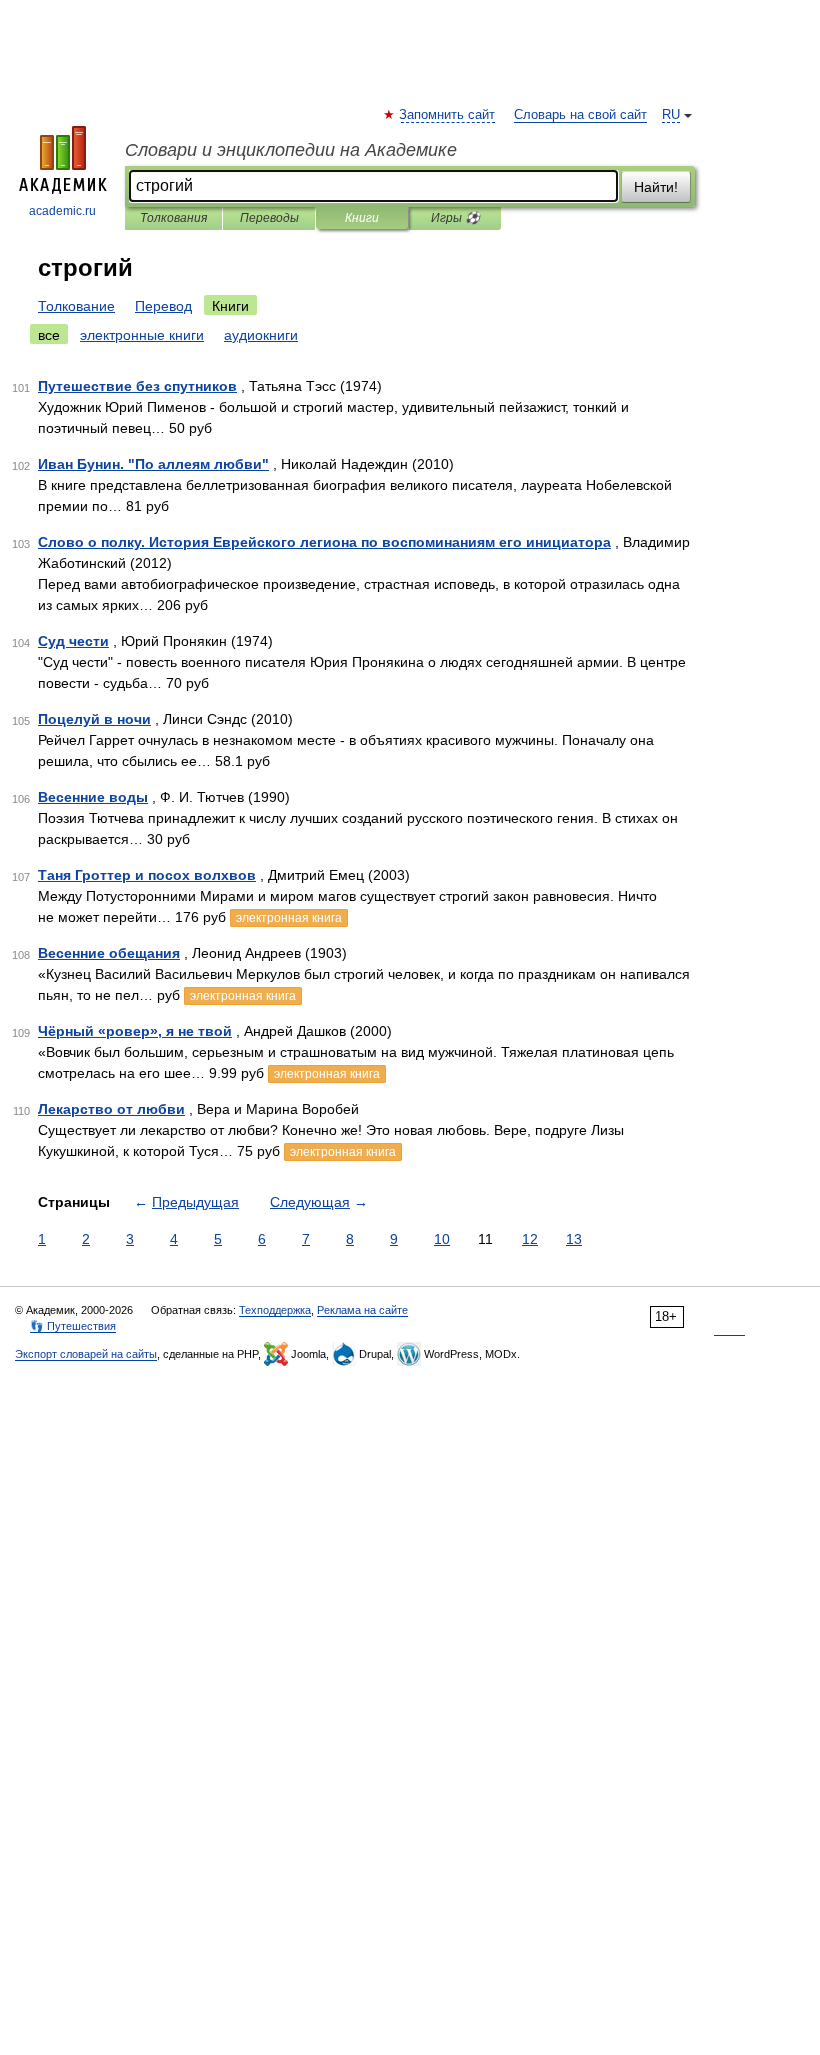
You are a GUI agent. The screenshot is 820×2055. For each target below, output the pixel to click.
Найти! (656, 187)
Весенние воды (93, 797)
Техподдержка (275, 1310)
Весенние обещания (109, 953)
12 (530, 1239)
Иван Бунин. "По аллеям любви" (153, 464)
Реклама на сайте (362, 1310)
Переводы (269, 218)
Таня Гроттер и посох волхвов (147, 875)
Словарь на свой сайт (580, 115)
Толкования (173, 218)
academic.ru (62, 211)
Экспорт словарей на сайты (86, 1354)
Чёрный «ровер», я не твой (135, 1031)
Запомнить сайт (448, 115)
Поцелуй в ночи (94, 719)
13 (574, 1239)
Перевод (163, 306)
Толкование (76, 306)
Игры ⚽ (455, 218)
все (49, 335)
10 (442, 1239)
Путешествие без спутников (137, 386)
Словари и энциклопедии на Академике (291, 150)
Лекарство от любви (111, 1109)
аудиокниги (261, 335)
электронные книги (142, 335)
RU (671, 115)
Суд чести (73, 641)
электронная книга (289, 918)
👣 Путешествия (73, 1326)
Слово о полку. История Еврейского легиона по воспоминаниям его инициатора (324, 542)
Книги (362, 218)
